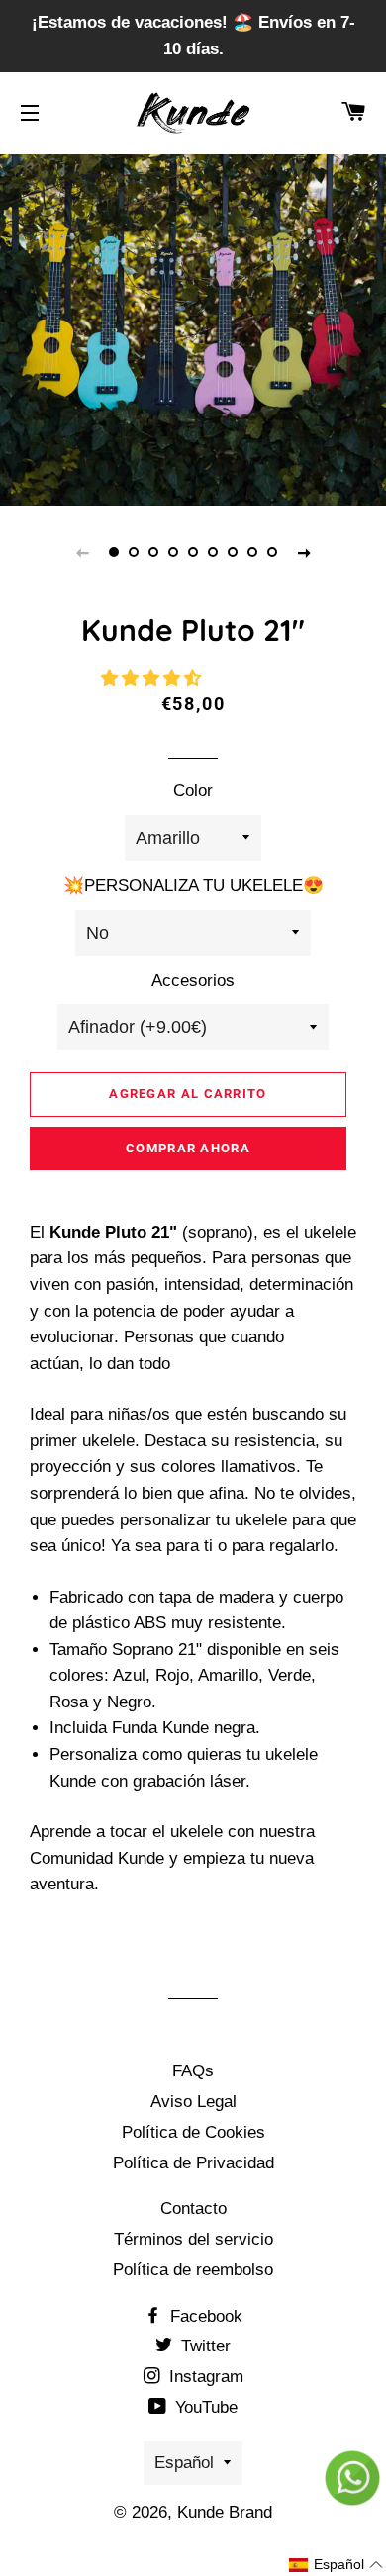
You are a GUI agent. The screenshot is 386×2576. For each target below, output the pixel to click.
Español (184, 2463)
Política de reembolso (193, 2270)
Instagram (204, 2377)
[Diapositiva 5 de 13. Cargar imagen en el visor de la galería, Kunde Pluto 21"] (193, 552)
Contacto (193, 2208)
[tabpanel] (193, 313)
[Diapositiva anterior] (82, 552)
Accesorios (193, 981)
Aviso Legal (193, 2102)
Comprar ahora (188, 1148)
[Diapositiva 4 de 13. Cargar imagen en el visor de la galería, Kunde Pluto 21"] (173, 552)
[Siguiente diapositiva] (304, 552)
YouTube (204, 2407)
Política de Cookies (193, 2132)
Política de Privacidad (193, 2163)
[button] (153, 678)
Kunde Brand (225, 2512)
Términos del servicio (193, 2239)
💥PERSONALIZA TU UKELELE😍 (193, 886)
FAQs (193, 2071)
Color (193, 791)
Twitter (203, 2346)
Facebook (204, 2316)
